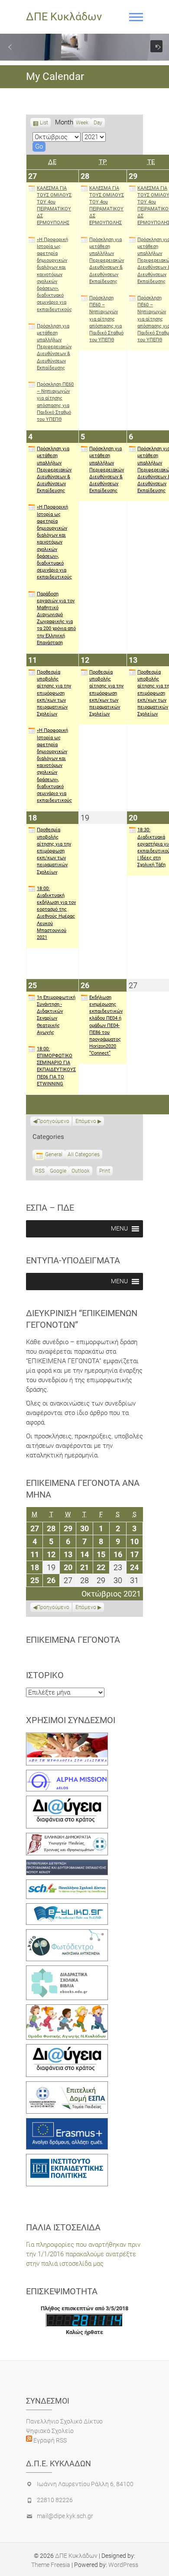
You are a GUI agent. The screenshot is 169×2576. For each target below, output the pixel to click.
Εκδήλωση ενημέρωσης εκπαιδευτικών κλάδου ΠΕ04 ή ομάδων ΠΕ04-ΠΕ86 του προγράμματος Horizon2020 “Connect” (106, 1026)
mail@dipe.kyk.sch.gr (65, 2516)
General (54, 1154)
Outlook (81, 1172)
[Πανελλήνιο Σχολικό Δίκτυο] (67, 1884)
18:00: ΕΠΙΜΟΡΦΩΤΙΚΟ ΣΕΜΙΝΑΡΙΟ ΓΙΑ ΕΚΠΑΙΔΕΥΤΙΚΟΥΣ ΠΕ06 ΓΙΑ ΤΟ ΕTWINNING (56, 1066)
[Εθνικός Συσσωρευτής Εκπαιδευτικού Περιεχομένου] (67, 1934)
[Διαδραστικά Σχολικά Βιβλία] (67, 1970)
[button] (10, 47)
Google (58, 1172)
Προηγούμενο (53, 1121)
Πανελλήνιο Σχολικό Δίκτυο (64, 2421)
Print (106, 1172)
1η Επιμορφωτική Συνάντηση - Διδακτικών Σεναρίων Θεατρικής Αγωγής (56, 1015)
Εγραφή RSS (49, 2440)
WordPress (123, 2565)
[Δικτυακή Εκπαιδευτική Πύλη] (67, 1908)
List (44, 124)
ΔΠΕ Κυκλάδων (64, 17)
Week (82, 123)
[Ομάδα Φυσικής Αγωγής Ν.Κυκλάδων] (67, 2009)
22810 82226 (55, 2500)
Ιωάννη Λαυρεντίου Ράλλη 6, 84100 (85, 2484)
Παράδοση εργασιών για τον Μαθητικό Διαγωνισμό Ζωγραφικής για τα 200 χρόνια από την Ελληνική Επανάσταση (56, 618)
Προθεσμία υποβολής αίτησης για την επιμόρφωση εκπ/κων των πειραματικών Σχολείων (54, 693)
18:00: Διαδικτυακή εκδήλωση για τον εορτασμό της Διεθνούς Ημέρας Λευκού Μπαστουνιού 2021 (56, 913)
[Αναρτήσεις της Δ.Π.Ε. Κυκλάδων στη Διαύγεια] (67, 1800)
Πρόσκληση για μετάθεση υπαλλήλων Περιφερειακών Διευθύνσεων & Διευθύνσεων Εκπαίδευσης (54, 347)
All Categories (84, 1154)
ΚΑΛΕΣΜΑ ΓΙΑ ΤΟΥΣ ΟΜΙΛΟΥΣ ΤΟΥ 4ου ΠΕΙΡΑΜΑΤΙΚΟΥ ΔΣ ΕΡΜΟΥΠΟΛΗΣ (54, 206)
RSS (40, 1171)
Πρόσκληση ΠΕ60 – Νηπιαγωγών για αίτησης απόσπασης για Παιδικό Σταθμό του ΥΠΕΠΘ (55, 402)
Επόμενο (86, 1121)
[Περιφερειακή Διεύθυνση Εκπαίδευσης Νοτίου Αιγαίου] (67, 1864)
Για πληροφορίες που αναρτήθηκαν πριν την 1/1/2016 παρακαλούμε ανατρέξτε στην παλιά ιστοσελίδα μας (83, 2254)
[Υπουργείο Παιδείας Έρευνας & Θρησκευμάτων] (67, 1838)
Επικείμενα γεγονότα (73, 1640)
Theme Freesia (51, 2565)
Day (98, 123)
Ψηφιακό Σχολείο (50, 2431)
